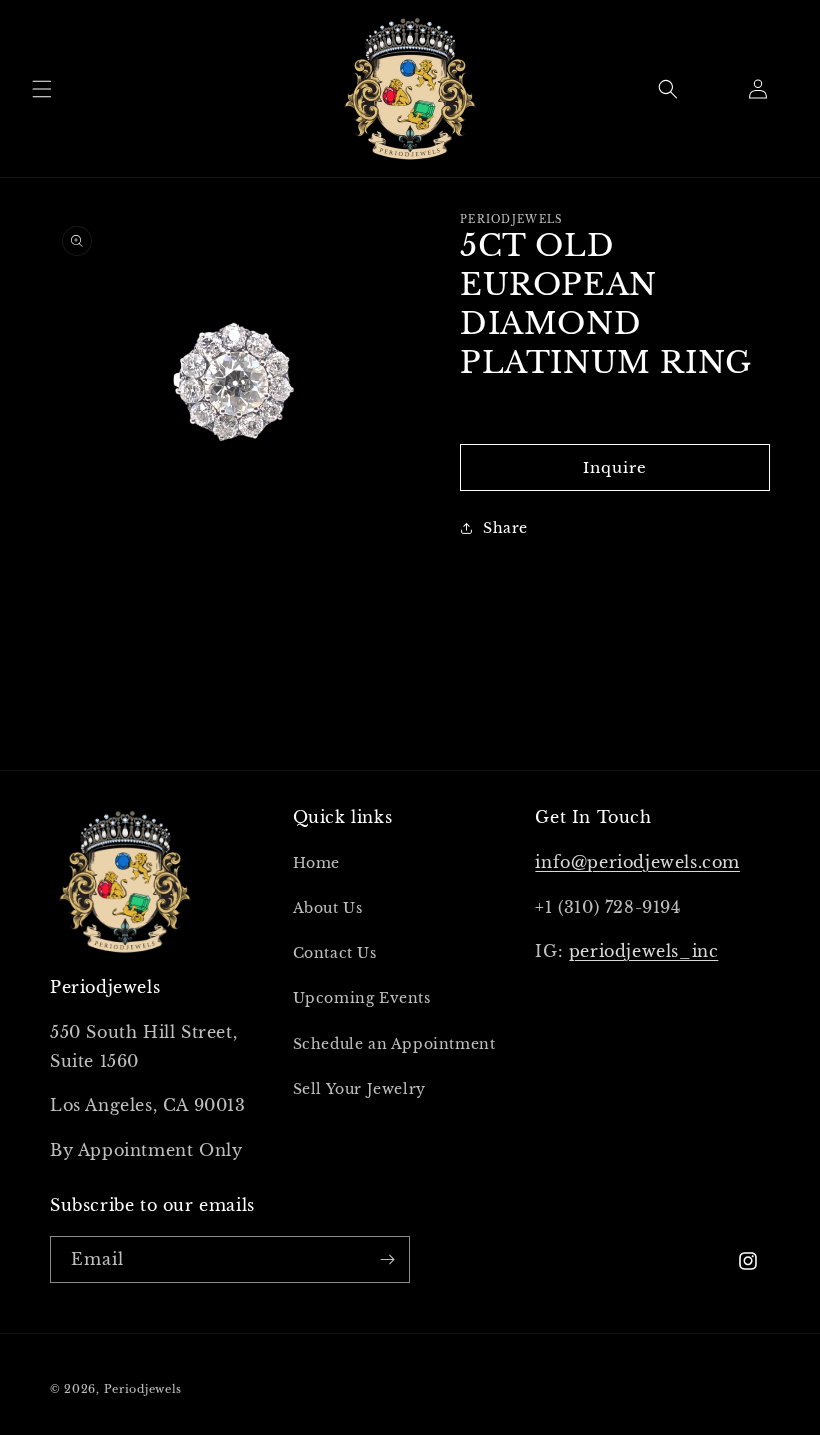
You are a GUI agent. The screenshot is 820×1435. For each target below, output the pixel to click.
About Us (328, 908)
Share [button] (505, 528)
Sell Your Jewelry (359, 1089)
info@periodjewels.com (637, 862)
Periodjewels (143, 1389)
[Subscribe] (387, 1259)
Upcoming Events (362, 998)
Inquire (615, 467)
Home (316, 863)
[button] (42, 89)
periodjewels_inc (644, 951)
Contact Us (335, 953)
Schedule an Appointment (394, 1044)
